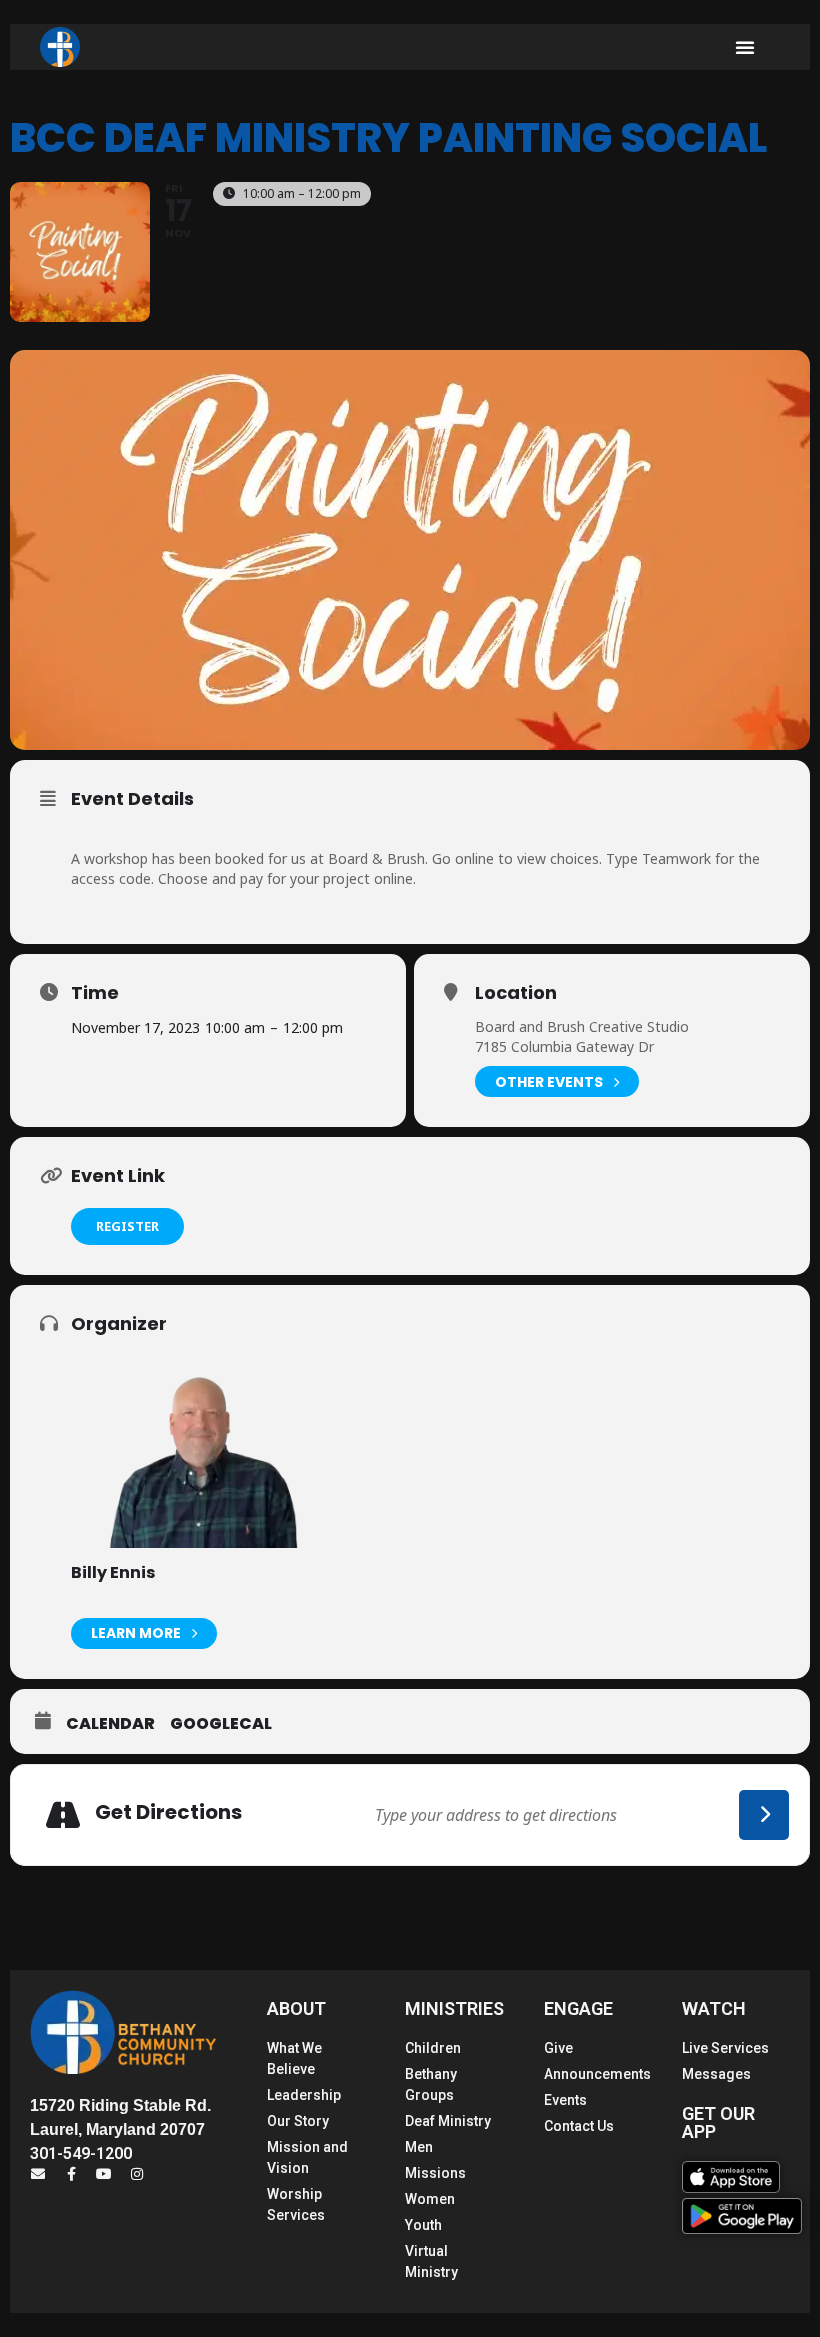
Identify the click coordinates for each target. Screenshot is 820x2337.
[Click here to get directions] (764, 1815)
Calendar (110, 1724)
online (474, 858)
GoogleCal (221, 1724)
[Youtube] (104, 2174)
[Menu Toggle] (745, 47)
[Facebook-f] (71, 2174)
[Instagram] (137, 2174)
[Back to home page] (60, 47)
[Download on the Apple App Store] (731, 2177)
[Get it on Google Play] (742, 2216)
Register (127, 1226)
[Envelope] (38, 2174)
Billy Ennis (113, 1572)
